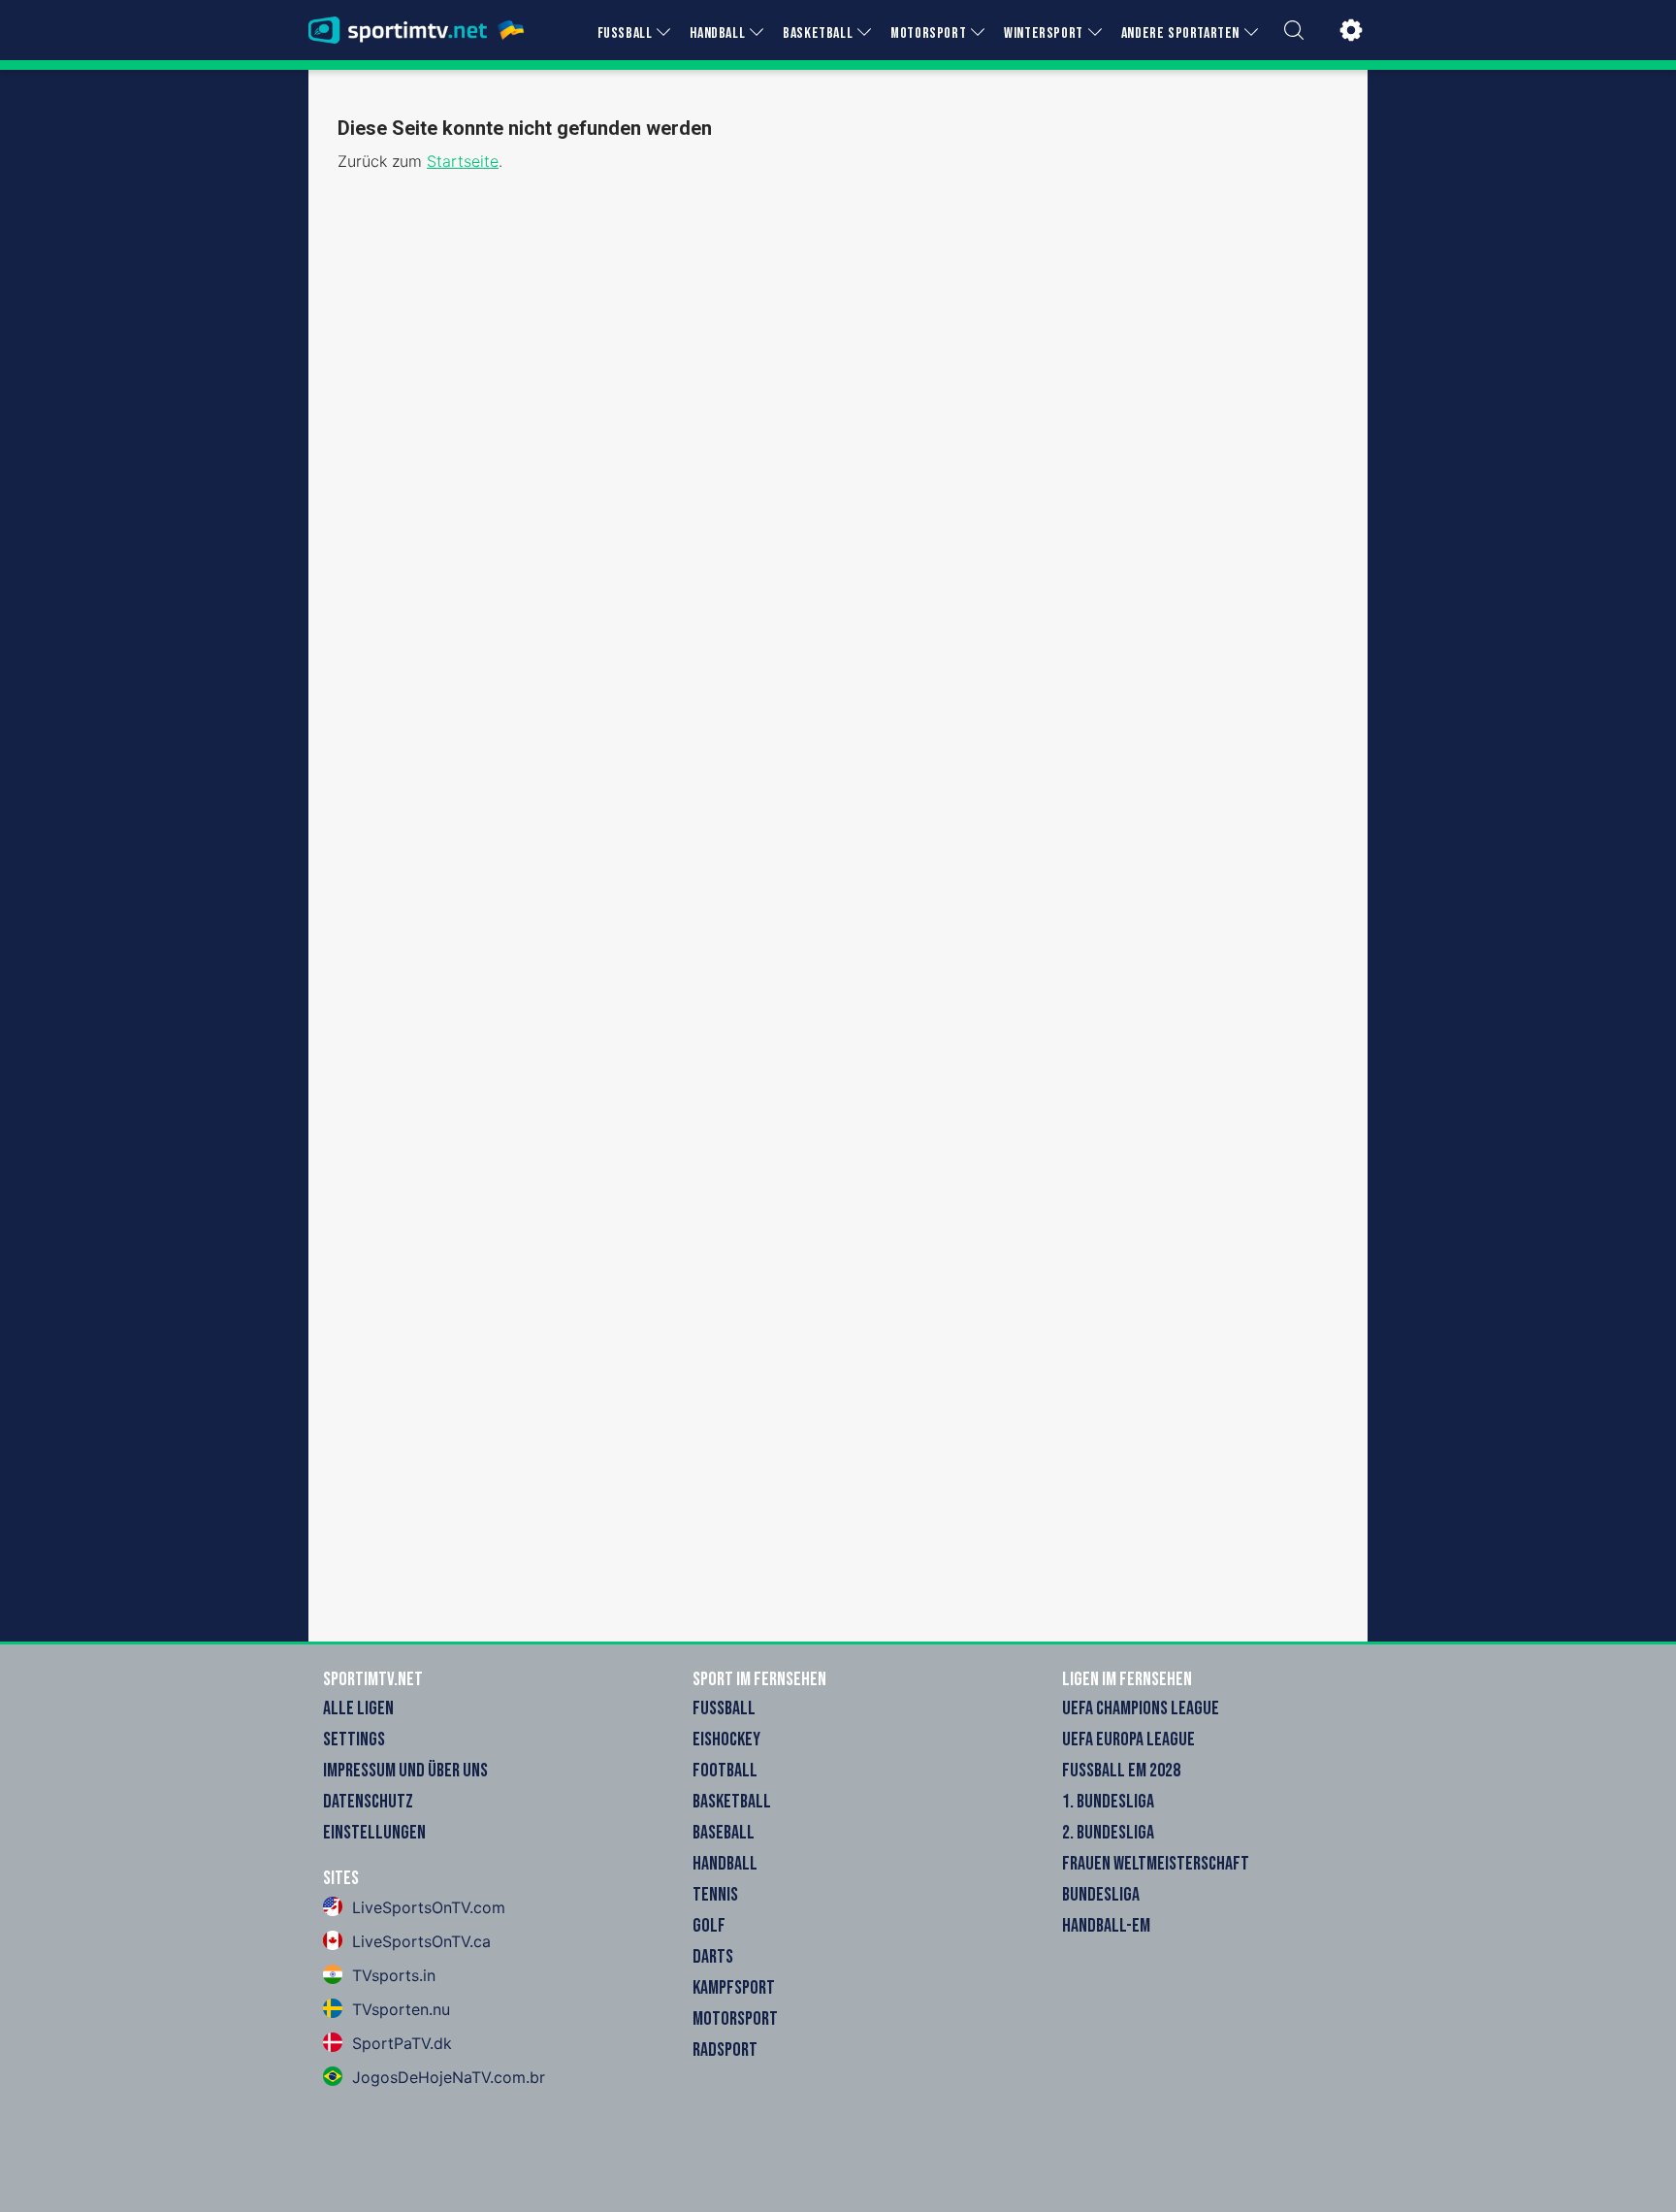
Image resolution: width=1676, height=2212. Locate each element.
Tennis (715, 1895)
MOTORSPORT (928, 33)
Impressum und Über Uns (405, 1771)
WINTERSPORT (1044, 33)
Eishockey (726, 1740)
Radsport (725, 2050)
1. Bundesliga (1108, 1802)
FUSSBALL (625, 33)
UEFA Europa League (1128, 1740)
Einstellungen (374, 1833)
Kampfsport (734, 1988)
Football (725, 1771)
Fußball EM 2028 (1121, 1771)
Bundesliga (1101, 1895)
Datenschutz (368, 1802)
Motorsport (735, 2019)
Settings (354, 1740)
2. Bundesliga (1108, 1833)
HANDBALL (717, 33)
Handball (725, 1864)
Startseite (463, 161)
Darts (713, 1957)
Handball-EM (1106, 1926)
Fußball (724, 1708)
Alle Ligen (358, 1708)
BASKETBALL (818, 33)
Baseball (724, 1833)
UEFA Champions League (1141, 1708)
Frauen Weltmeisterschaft (1156, 1864)
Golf (709, 1926)
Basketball (732, 1802)
